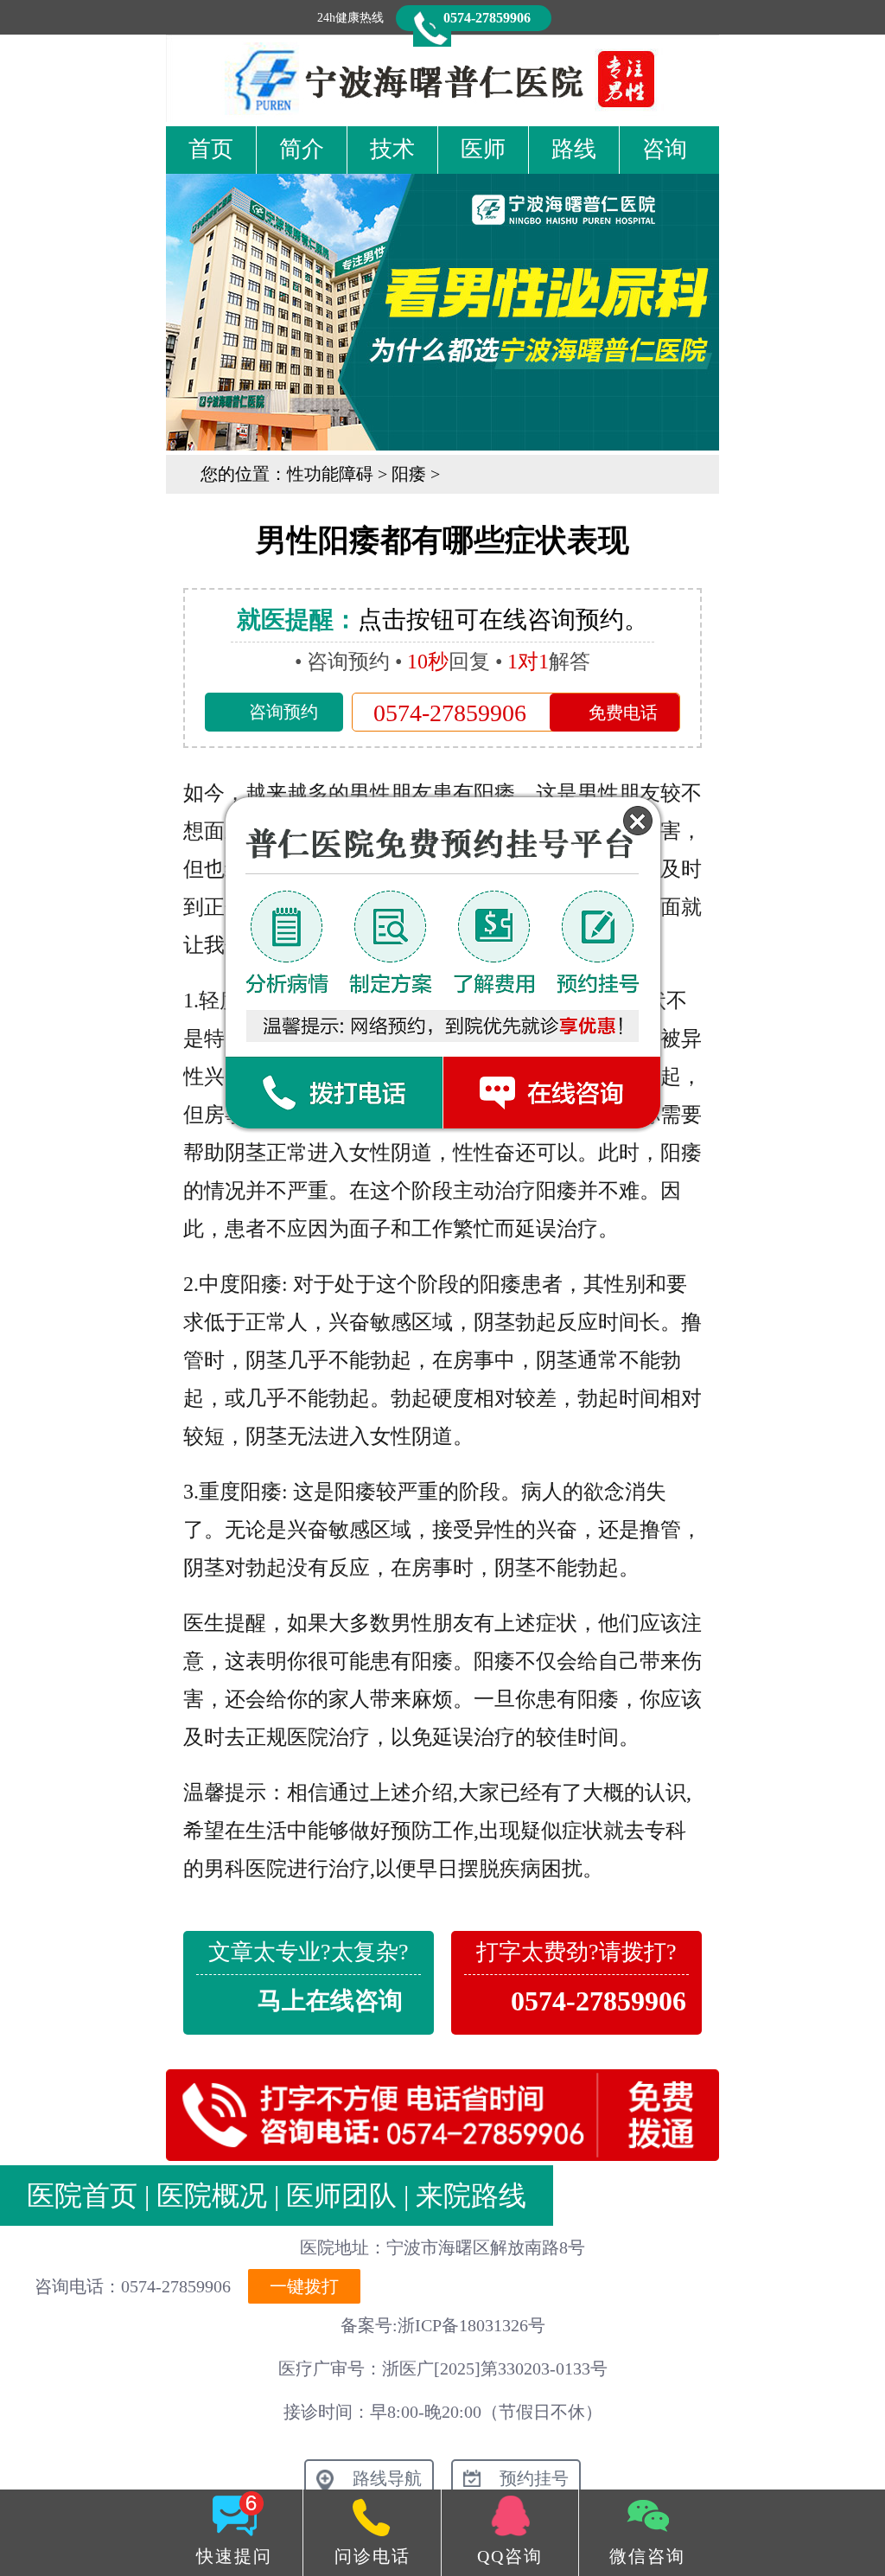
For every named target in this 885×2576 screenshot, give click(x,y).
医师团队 (341, 2196)
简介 (302, 149)
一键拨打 (304, 2286)
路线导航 (387, 2478)
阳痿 (409, 474)
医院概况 (212, 2196)
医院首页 (82, 2196)
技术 (392, 149)
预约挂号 (534, 2478)
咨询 (665, 149)
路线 (574, 149)
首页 (211, 149)
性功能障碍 (330, 474)
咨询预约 (283, 712)
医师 (483, 149)
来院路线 (471, 2196)
